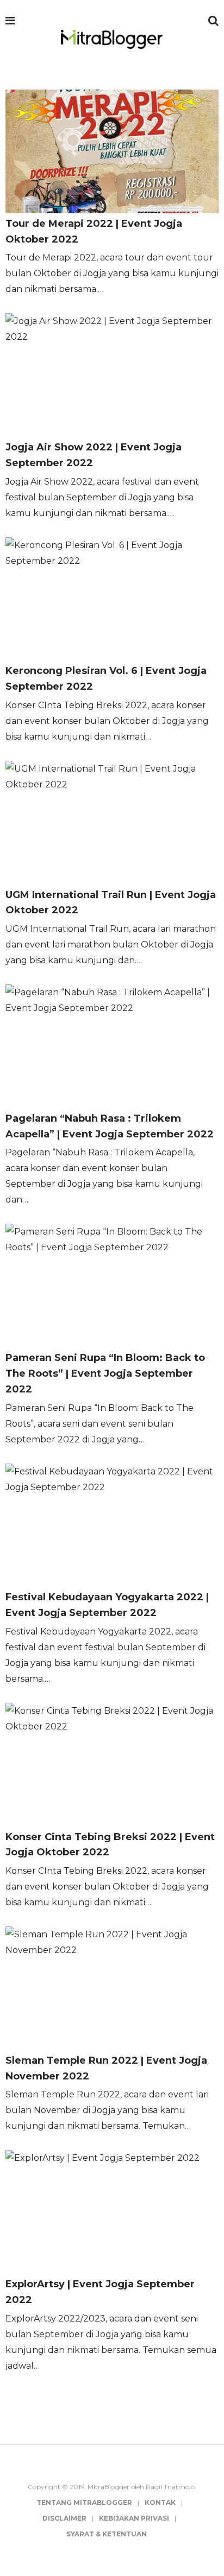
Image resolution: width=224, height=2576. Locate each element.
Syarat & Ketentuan (107, 2534)
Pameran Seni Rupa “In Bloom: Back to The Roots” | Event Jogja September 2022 (105, 1373)
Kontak (160, 2502)
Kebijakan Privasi (134, 2518)
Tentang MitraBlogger (84, 2502)
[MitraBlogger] (112, 40)
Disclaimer (64, 2518)
